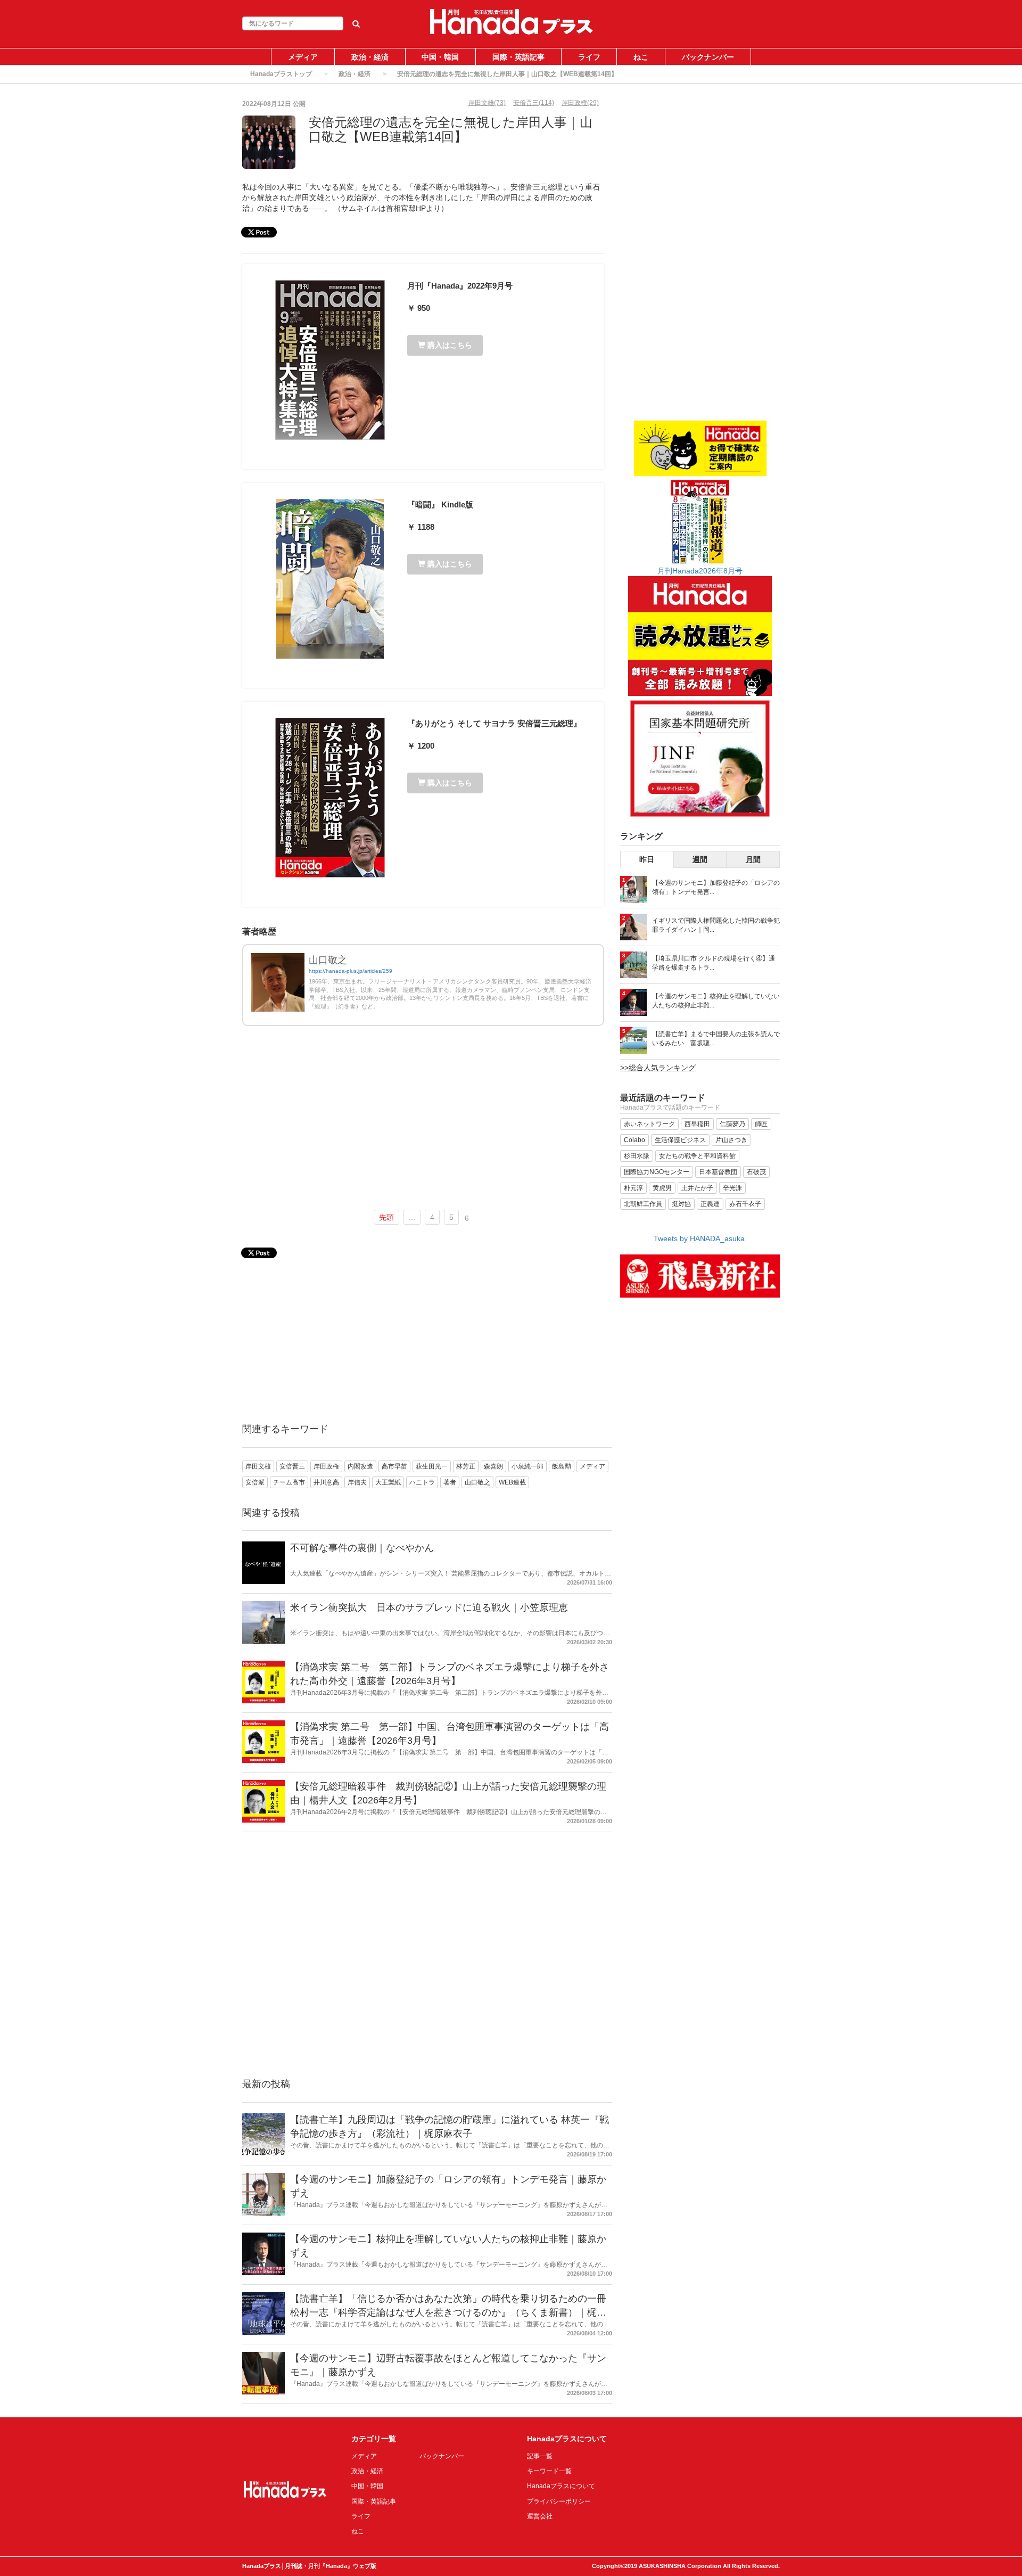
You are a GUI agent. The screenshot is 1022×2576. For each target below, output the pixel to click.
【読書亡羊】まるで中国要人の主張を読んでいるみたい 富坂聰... (716, 1039)
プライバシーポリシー (559, 2501)
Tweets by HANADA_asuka (699, 1238)
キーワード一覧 (549, 2471)
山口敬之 (328, 960)
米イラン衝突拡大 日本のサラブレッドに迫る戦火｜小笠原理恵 (429, 1607)
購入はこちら (449, 345)
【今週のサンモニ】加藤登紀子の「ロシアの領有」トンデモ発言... (716, 887)
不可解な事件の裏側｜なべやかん (362, 1548)
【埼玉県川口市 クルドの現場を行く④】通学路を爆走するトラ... (714, 963)
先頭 (386, 1217)
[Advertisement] (423, 1122)
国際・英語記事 (518, 57)
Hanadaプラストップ (281, 74)
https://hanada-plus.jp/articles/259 (351, 971)
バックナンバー (708, 57)
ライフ (589, 57)
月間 (753, 859)
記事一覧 (540, 2456)
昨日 (647, 859)
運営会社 (540, 2516)
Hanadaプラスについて (561, 2486)
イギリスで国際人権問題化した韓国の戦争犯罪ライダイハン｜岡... (716, 925)
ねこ (641, 57)
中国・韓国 (440, 57)
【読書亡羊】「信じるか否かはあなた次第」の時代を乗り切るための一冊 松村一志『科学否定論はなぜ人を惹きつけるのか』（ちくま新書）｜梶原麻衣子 (448, 2312)
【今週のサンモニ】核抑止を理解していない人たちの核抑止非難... (716, 1001)
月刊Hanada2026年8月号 (700, 571)
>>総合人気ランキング (658, 1068)
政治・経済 (370, 57)
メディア (303, 57)
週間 (700, 859)
